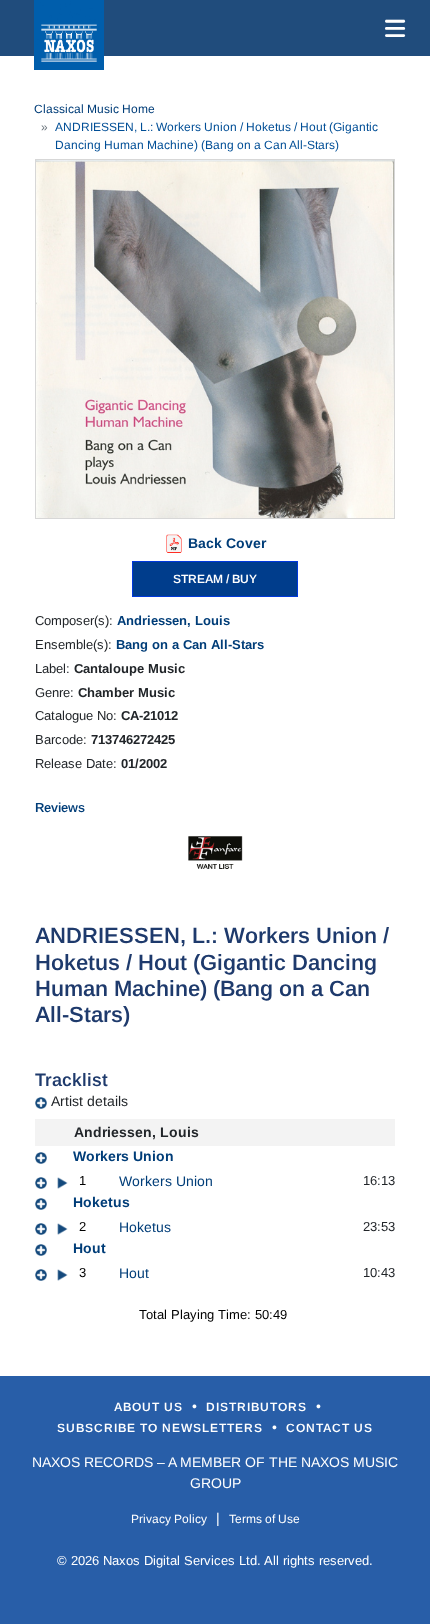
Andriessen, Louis (173, 620)
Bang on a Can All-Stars (190, 644)
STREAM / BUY (215, 579)
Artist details (89, 1101)
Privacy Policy (169, 1519)
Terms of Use (264, 1519)
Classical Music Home (94, 109)
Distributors (258, 1407)
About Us (150, 1407)
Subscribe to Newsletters (162, 1428)
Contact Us (329, 1428)
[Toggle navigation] (391, 28)
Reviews (60, 807)
